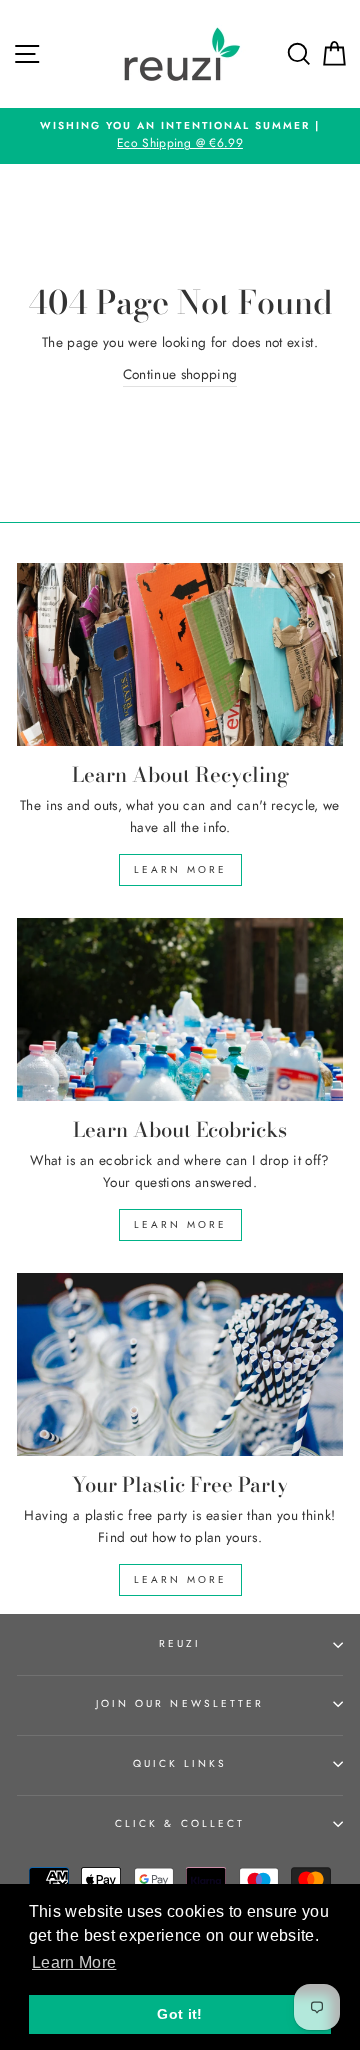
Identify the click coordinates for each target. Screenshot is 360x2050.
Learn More (180, 869)
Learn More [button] (74, 1962)
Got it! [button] (179, 2014)
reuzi (180, 1643)
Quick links (180, 1763)
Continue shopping (180, 374)
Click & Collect (180, 1823)
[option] (180, 136)
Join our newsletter (180, 1703)
